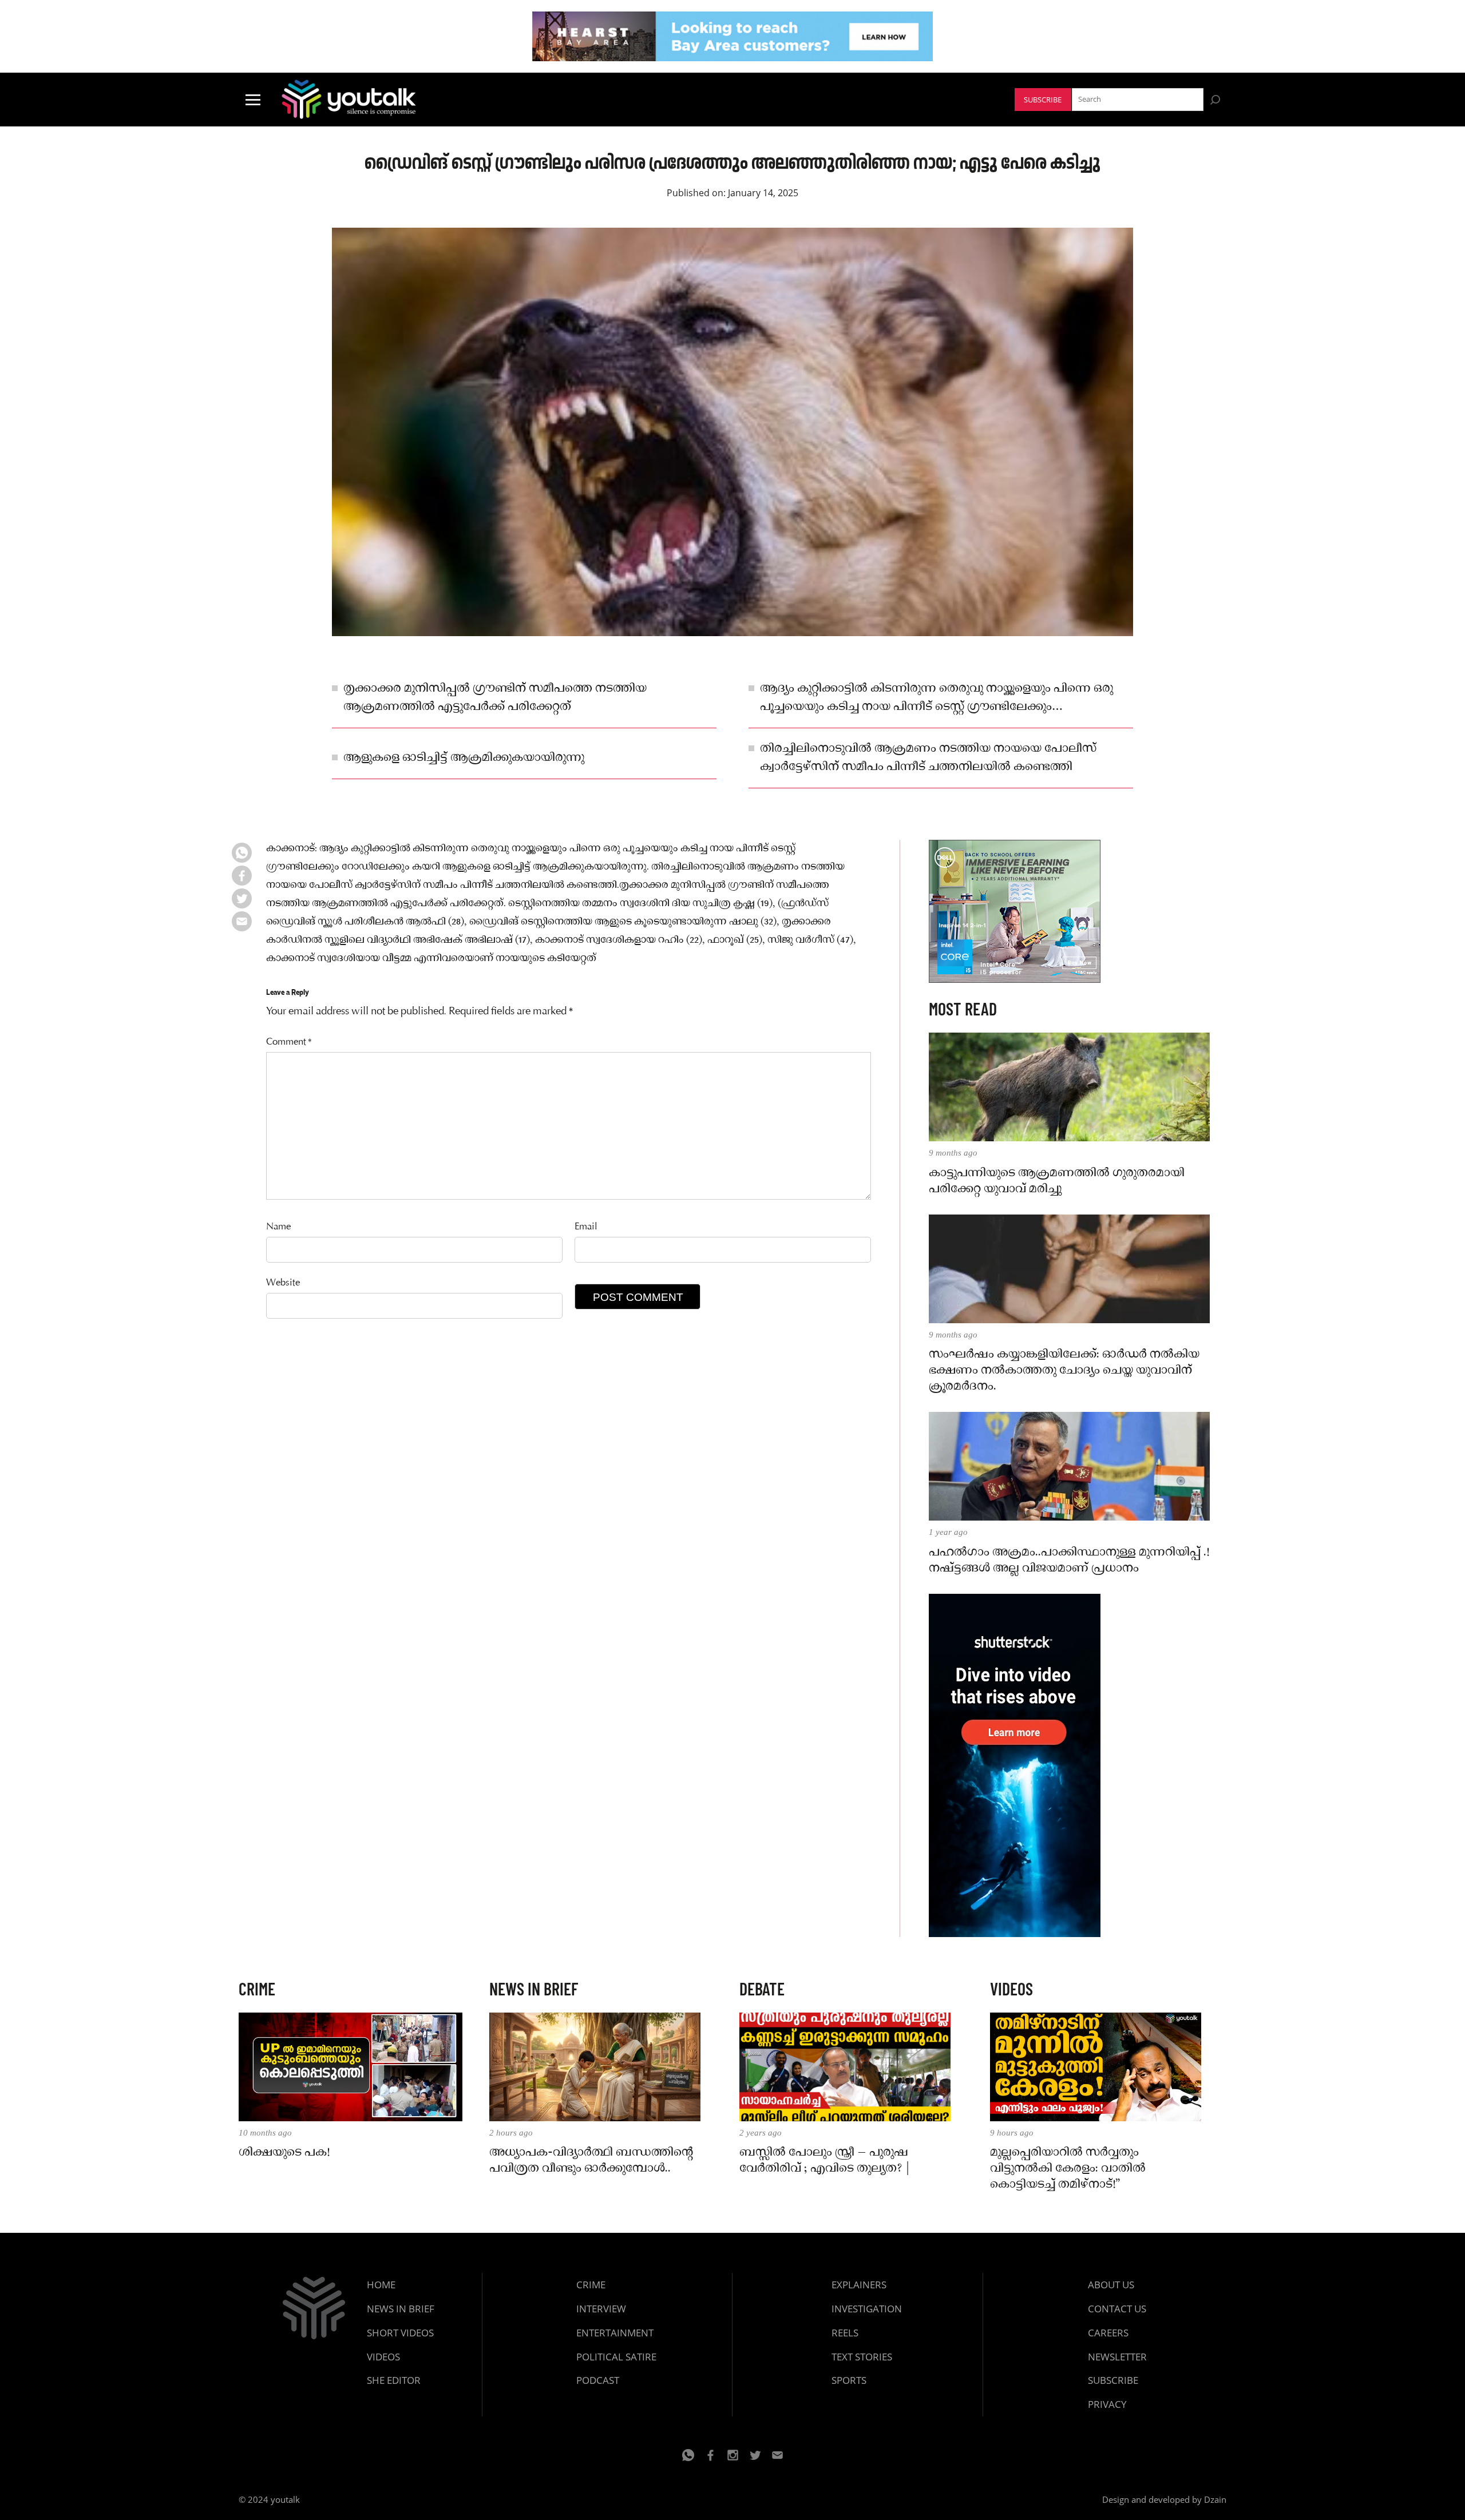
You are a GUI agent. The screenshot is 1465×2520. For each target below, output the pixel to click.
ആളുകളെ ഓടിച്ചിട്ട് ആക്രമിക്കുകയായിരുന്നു (464, 758)
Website (283, 1283)
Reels (845, 2333)
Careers (1108, 2333)
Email (586, 1227)
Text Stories (862, 2357)
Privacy (1107, 2404)
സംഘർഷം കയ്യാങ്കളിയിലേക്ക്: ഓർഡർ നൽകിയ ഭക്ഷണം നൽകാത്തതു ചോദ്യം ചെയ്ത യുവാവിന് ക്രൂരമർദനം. (1064, 1371)
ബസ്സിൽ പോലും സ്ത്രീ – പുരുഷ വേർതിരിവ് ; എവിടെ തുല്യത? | (825, 2161)
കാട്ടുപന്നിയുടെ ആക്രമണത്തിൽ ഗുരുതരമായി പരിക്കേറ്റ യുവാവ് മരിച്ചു (1057, 1181)
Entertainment (615, 2333)
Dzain (1215, 2499)
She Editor (394, 2380)
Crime (591, 2285)
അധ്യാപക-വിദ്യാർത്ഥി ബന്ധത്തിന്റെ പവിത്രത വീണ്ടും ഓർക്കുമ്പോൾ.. (591, 2161)
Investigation (867, 2309)
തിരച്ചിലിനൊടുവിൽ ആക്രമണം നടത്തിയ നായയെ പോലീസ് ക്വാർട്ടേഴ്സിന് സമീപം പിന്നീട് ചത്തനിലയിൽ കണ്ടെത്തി (928, 758)
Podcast (598, 2380)
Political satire (616, 2357)
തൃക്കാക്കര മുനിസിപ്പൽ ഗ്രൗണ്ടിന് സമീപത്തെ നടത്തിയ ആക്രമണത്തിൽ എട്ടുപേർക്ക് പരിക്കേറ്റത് (495, 698)
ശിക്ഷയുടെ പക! (284, 2153)
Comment (289, 1043)
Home (381, 2285)
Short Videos (400, 2333)
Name (278, 1227)
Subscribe (1043, 100)
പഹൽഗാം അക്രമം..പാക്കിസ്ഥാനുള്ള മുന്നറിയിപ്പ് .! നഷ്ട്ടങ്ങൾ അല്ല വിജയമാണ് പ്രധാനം (1069, 1561)
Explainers (859, 2285)
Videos (383, 2357)
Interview (601, 2309)
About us (1111, 2285)
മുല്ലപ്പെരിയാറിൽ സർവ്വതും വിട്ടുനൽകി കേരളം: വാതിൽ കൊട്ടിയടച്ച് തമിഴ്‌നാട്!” (1068, 2169)
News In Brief (401, 2309)
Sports (849, 2380)
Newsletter (1117, 2357)
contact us (1117, 2309)
